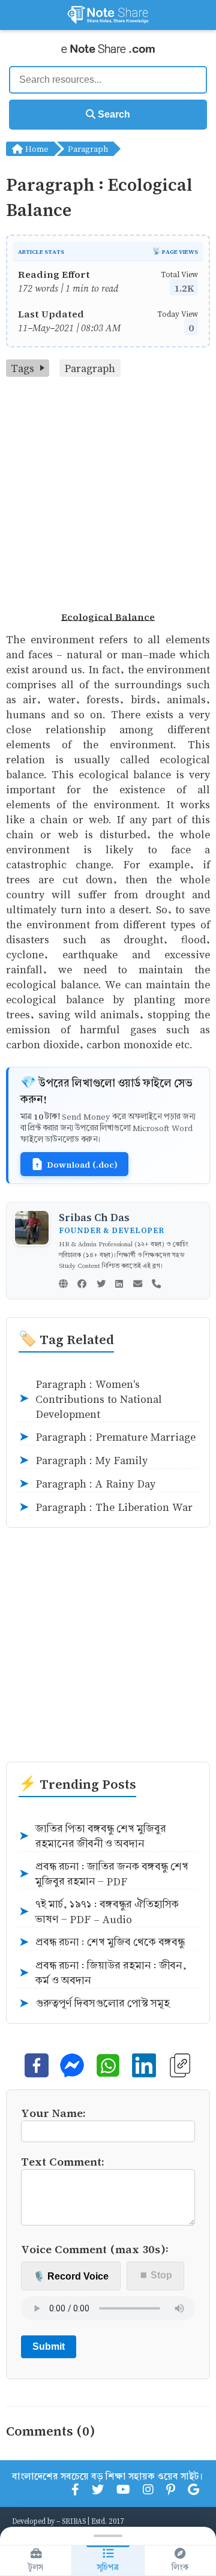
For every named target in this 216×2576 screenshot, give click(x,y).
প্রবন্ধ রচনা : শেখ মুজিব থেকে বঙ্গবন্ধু (102, 1942)
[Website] (63, 1285)
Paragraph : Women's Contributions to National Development (90, 1399)
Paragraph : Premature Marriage (107, 1437)
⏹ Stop (156, 2275)
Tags (22, 368)
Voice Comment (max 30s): (95, 2249)
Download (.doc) (82, 1164)
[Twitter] (101, 1285)
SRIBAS (74, 2521)
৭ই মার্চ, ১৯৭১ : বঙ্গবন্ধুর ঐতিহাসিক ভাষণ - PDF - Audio (99, 1912)
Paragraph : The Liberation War (106, 1507)
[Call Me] (156, 1285)
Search (113, 114)
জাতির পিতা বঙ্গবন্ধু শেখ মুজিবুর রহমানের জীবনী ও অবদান (92, 1836)
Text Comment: (63, 2161)
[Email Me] (138, 1285)
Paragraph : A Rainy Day (87, 1484)
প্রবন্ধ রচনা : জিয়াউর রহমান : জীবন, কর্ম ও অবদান (103, 1973)
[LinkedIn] (119, 1285)
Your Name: (53, 2112)
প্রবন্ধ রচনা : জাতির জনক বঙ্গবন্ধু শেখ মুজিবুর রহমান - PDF (103, 1874)
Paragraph (88, 149)
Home (36, 149)
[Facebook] (82, 1285)
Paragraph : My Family (83, 1461)
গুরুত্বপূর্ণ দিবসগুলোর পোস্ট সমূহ (94, 2004)
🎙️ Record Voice (71, 2276)
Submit (49, 2346)
